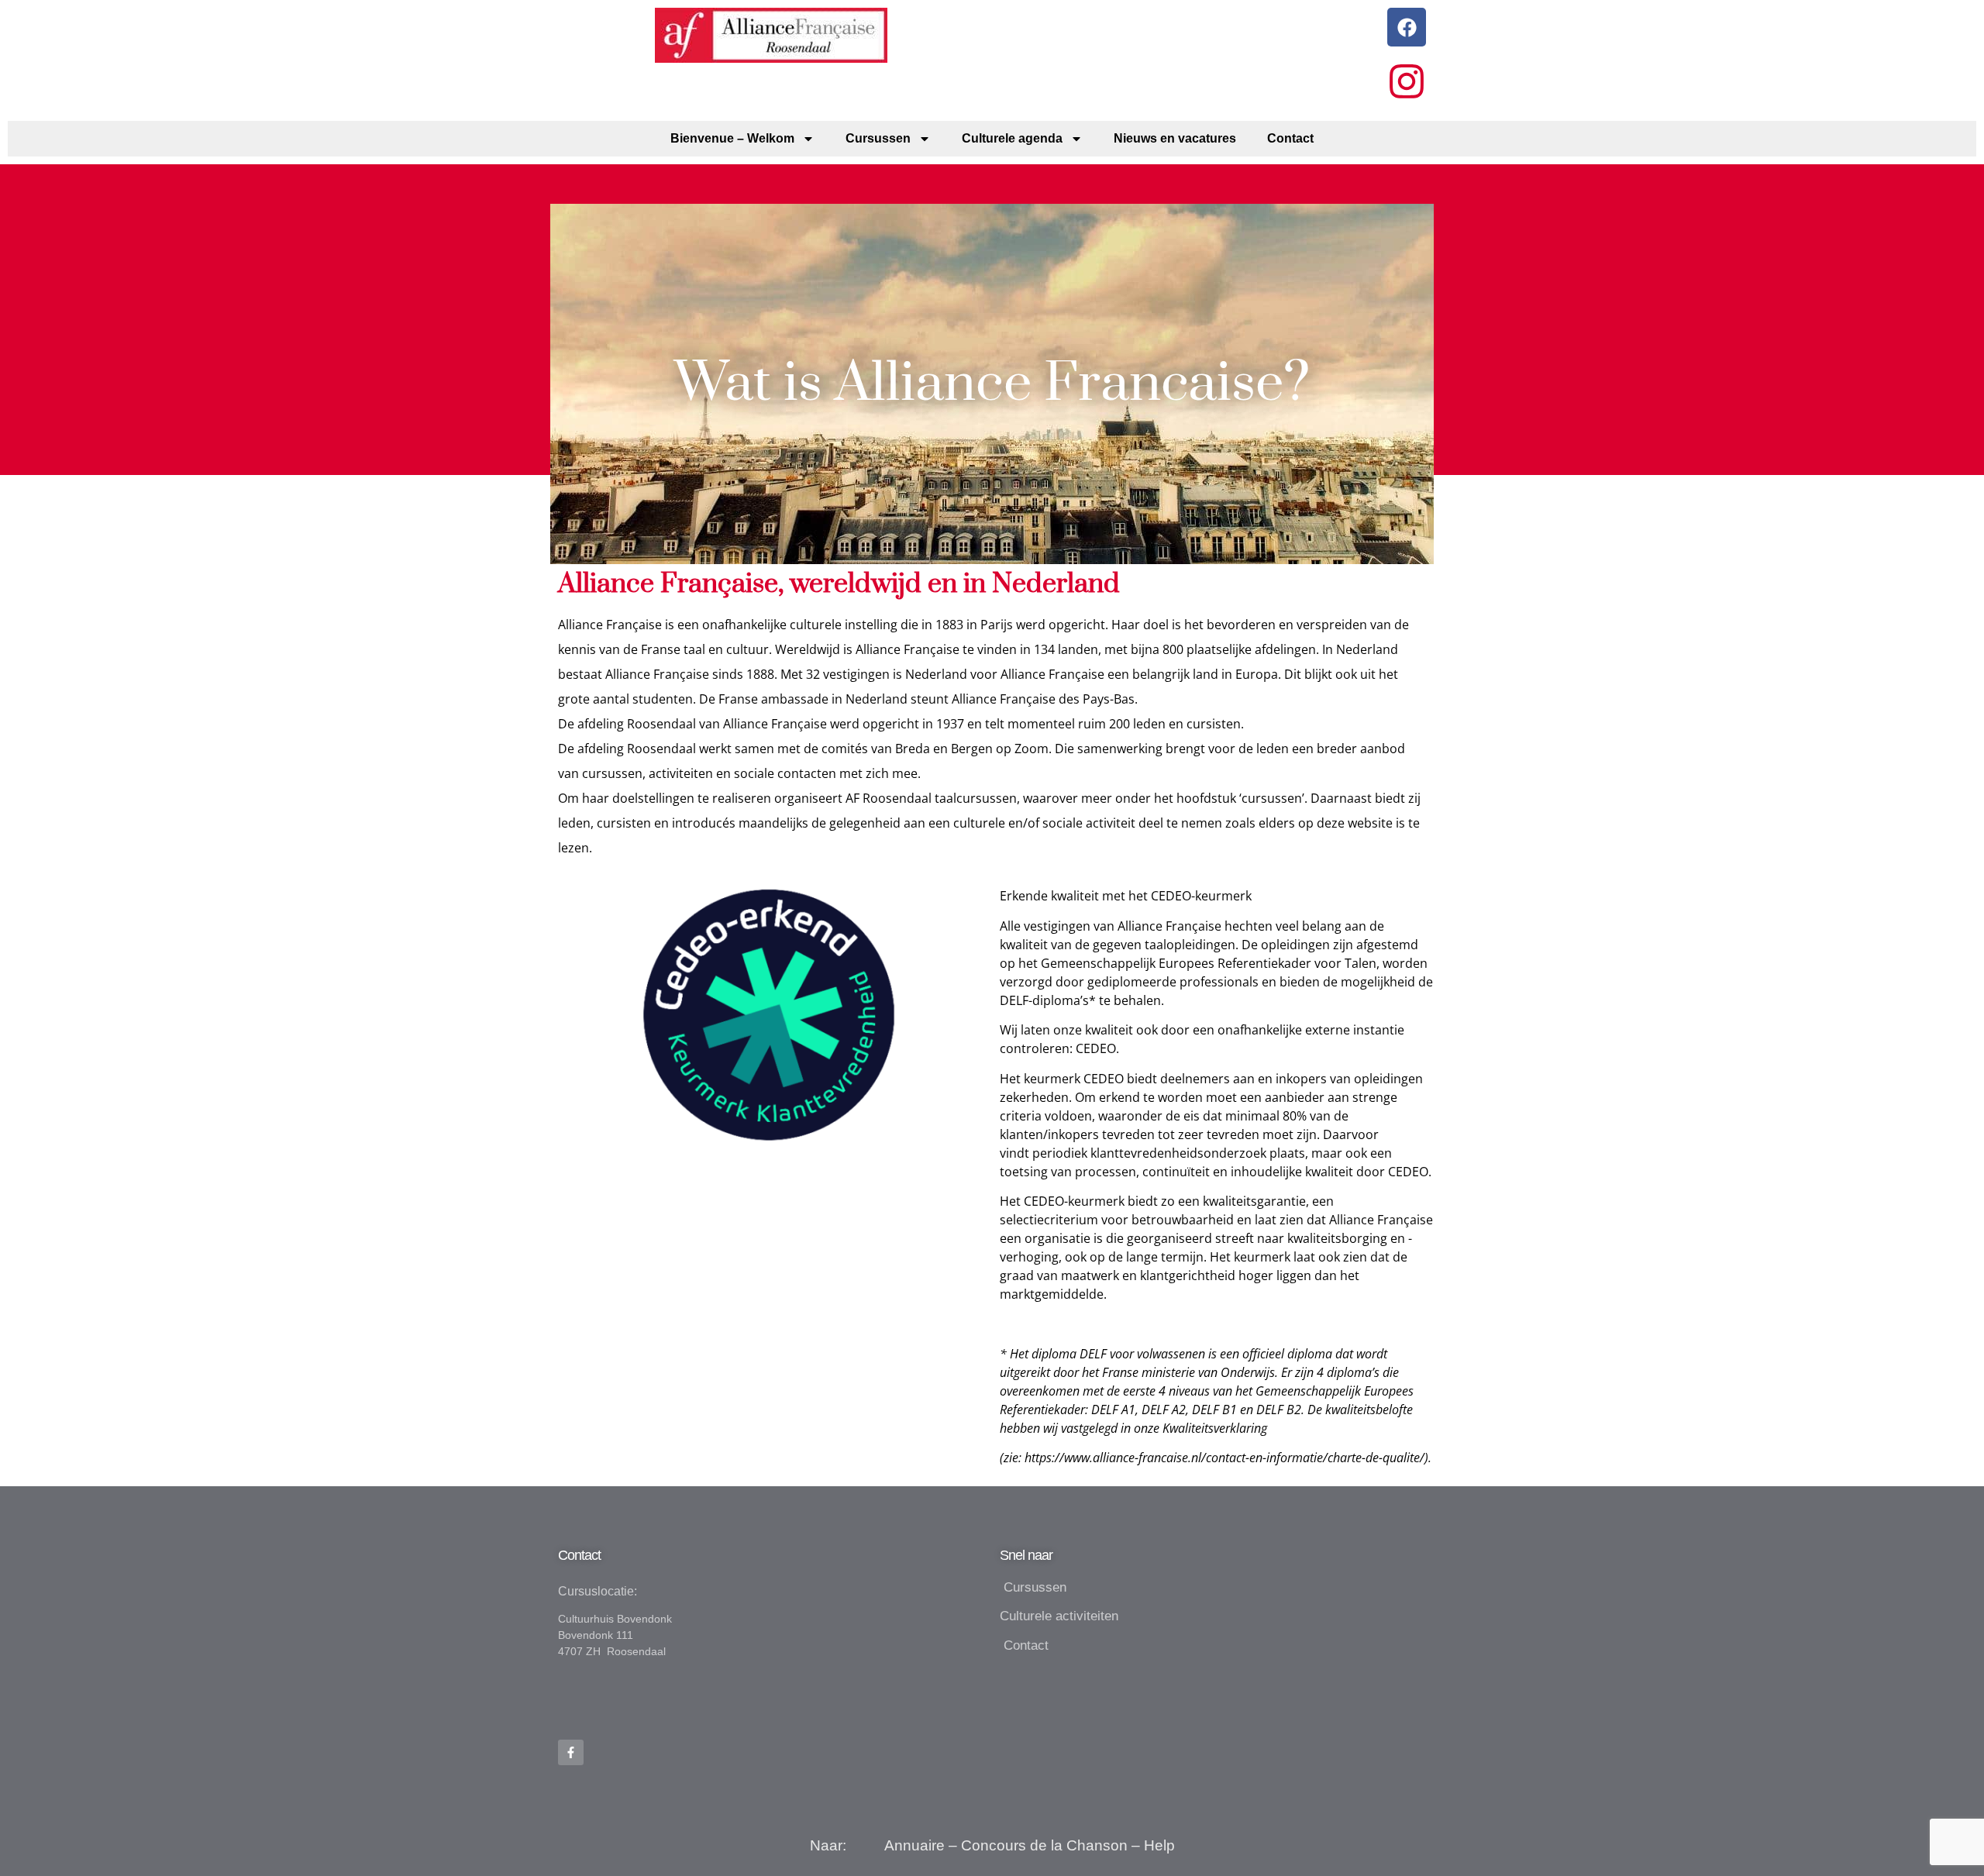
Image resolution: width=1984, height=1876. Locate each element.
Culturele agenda (1012, 138)
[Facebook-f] (571, 1752)
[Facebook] (1407, 27)
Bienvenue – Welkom (732, 138)
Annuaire (914, 1845)
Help (1159, 1845)
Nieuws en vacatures (1175, 138)
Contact (1290, 138)
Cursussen (878, 138)
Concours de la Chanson (1044, 1845)
